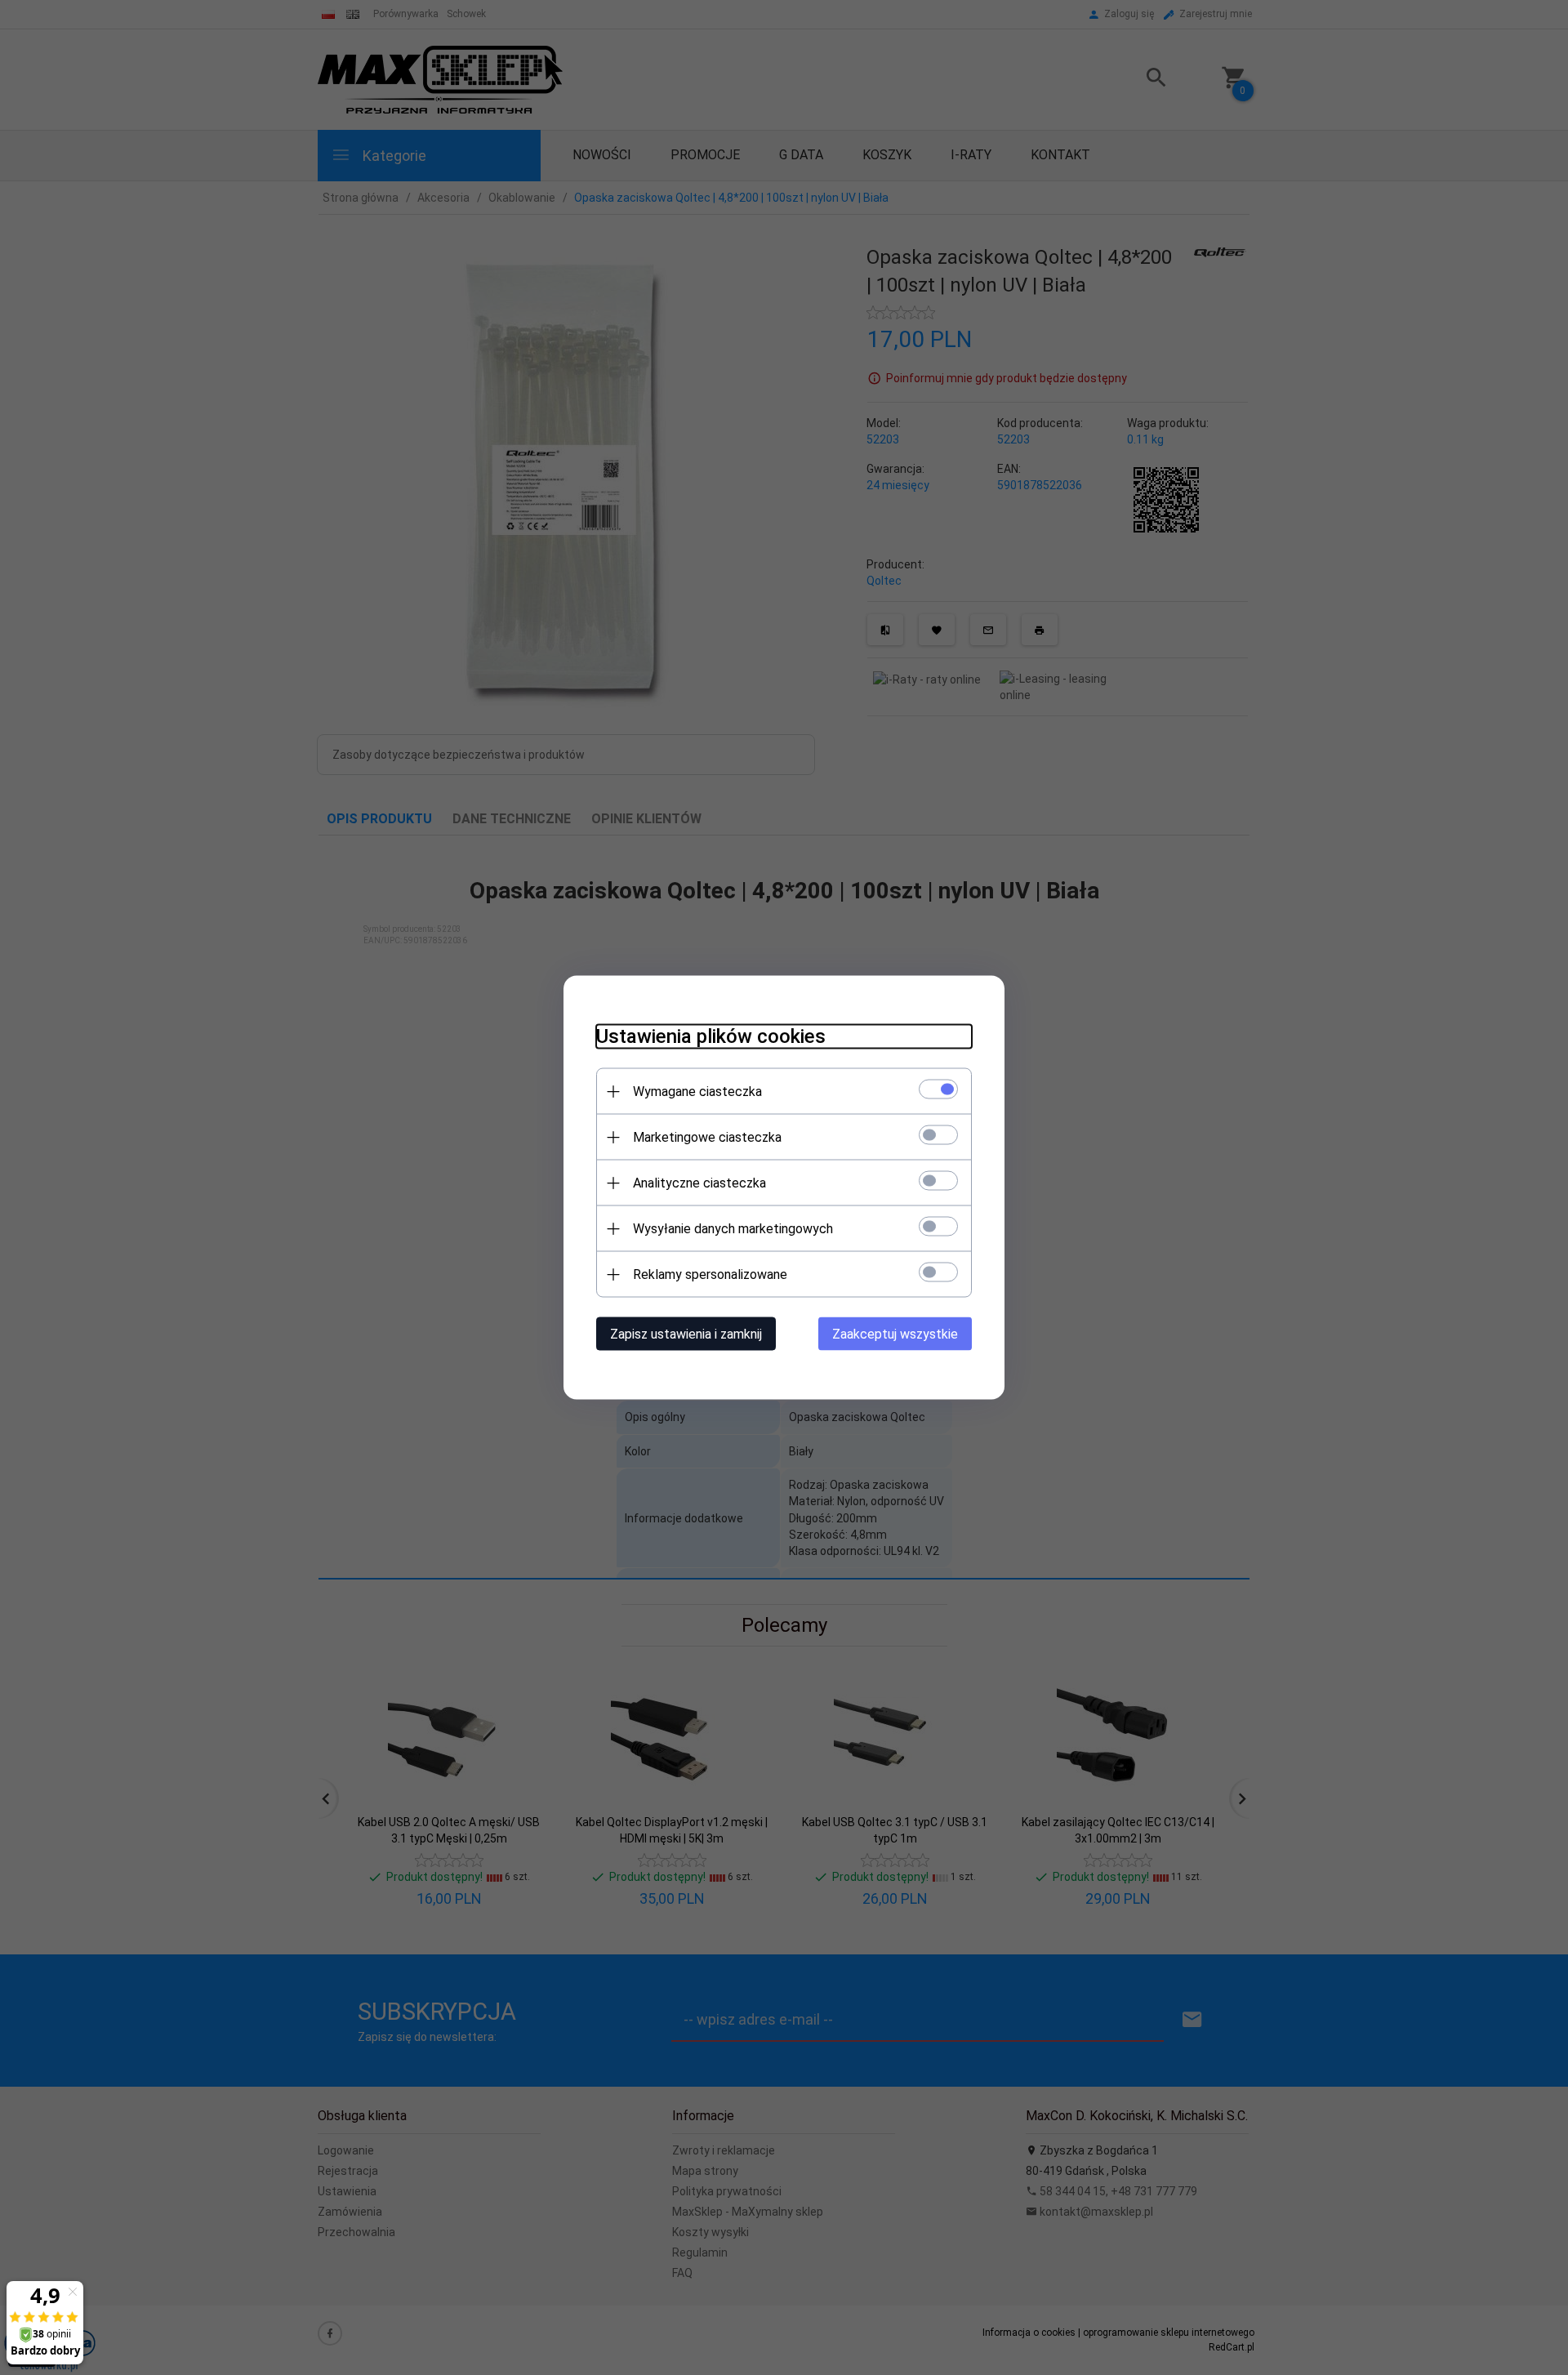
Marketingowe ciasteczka (707, 1137)
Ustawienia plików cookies (711, 1036)
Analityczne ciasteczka (699, 1183)
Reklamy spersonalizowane (710, 1274)
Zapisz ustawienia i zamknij (686, 1334)
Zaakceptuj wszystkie (895, 1334)
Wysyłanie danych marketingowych (733, 1229)
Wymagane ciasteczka (697, 1092)
